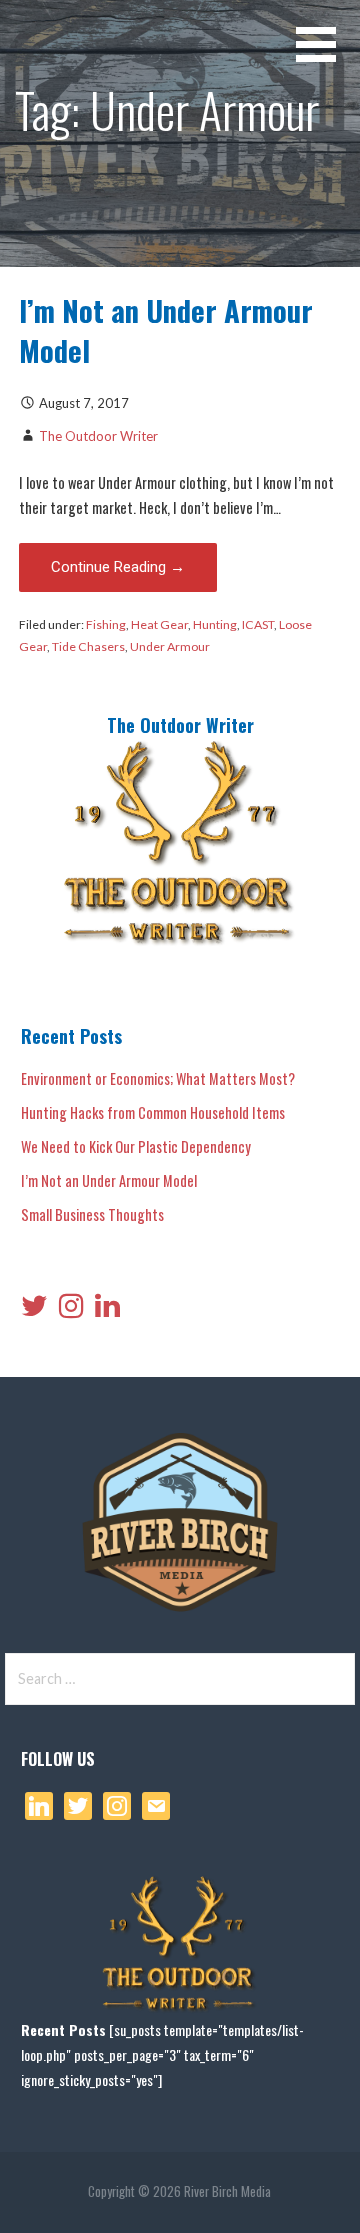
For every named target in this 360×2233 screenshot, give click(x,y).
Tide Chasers (88, 646)
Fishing (106, 624)
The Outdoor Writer (98, 436)
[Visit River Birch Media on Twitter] (34, 1309)
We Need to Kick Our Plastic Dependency (136, 1146)
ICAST (258, 624)
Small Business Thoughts (92, 1214)
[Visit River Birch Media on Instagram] (71, 1309)
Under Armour (170, 646)
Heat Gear (159, 624)
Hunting (215, 624)
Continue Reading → (118, 567)
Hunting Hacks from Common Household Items (153, 1112)
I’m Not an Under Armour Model (166, 330)
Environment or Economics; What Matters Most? (158, 1078)
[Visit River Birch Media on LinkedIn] (107, 1309)
